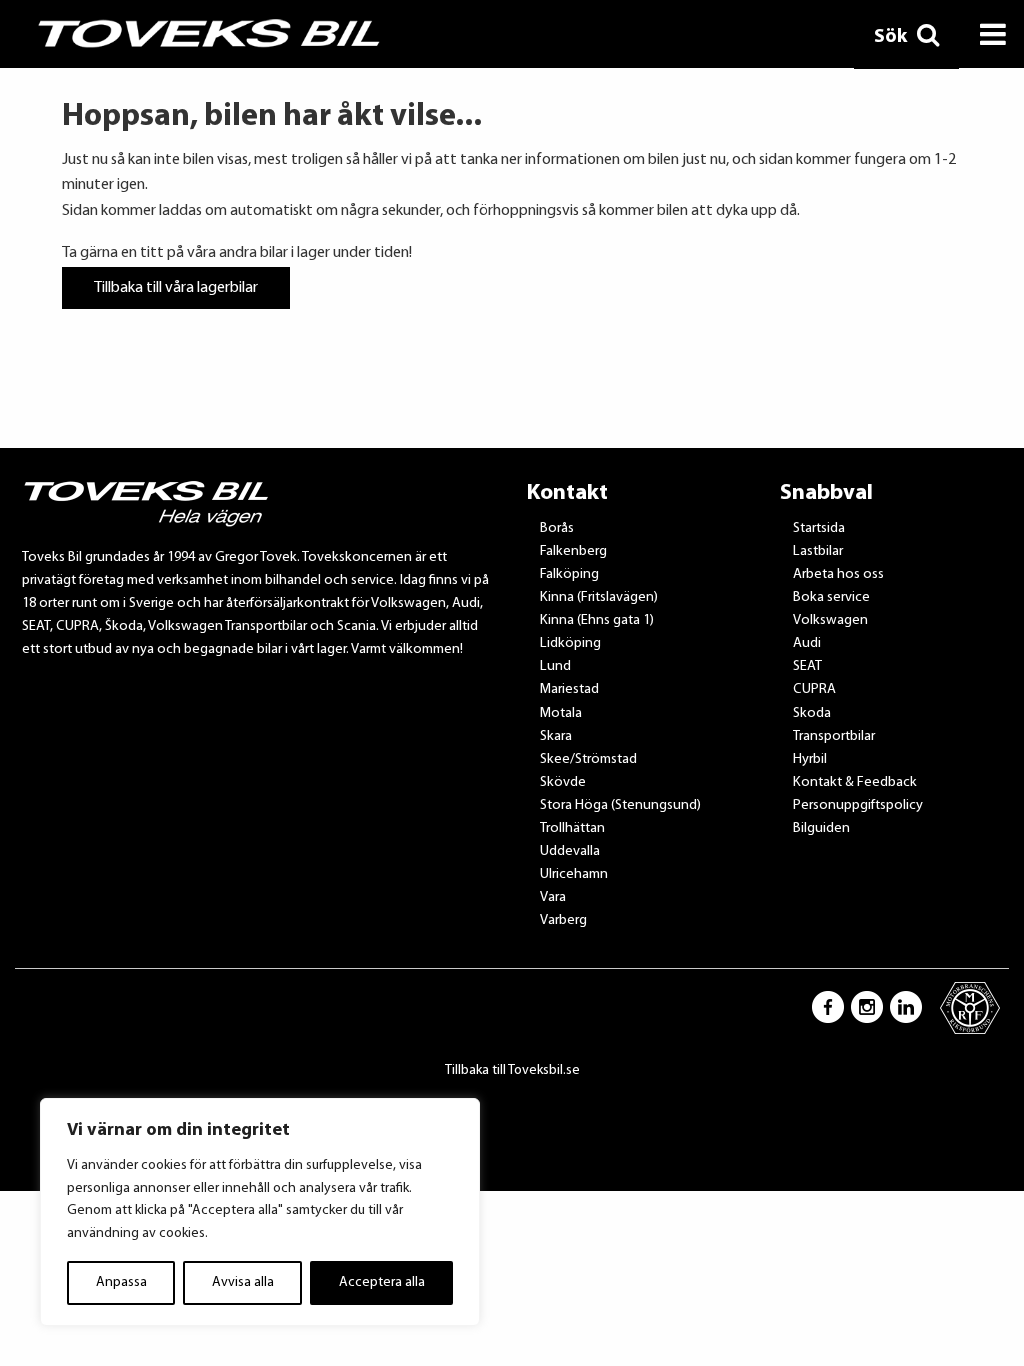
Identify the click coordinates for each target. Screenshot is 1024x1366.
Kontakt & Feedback (855, 782)
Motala (561, 713)
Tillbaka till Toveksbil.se (512, 1070)
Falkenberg (573, 551)
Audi (807, 643)
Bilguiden (821, 828)
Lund (555, 666)
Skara (556, 736)
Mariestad (569, 689)
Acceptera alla (382, 1282)
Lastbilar (818, 551)
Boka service (831, 597)
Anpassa (121, 1282)
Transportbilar (834, 736)
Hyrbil (810, 759)
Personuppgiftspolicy (858, 805)
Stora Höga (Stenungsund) (620, 805)
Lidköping (570, 643)
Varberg (563, 920)
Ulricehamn (574, 874)
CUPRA (814, 689)
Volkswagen (830, 620)
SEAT (807, 666)
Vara (553, 897)
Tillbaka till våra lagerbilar (176, 288)
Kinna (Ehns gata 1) (597, 620)
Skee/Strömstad (588, 759)
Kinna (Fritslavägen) (599, 597)
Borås (557, 528)
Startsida (819, 528)
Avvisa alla (243, 1282)
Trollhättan (572, 828)
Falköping (569, 574)
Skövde (563, 782)
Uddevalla (570, 851)
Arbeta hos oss (838, 574)
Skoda (812, 713)
